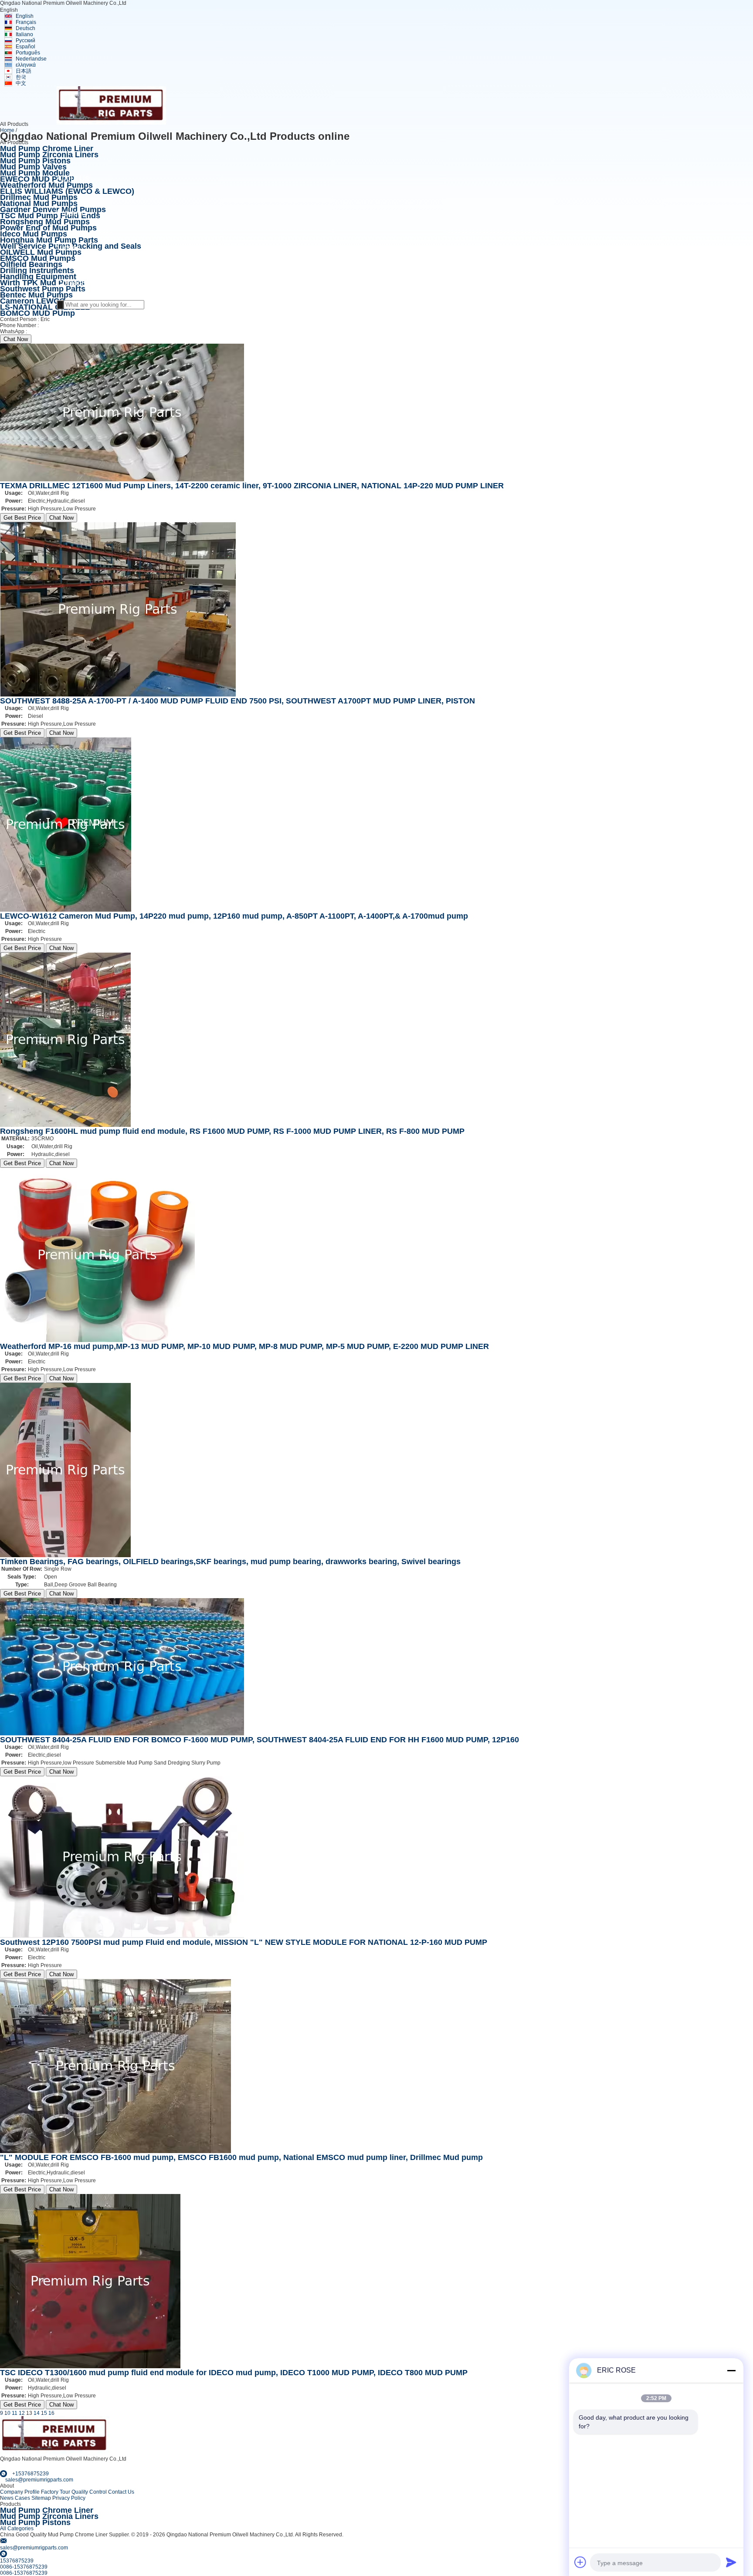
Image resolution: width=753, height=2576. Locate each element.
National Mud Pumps (39, 203)
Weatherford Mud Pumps (46, 185)
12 (22, 2413)
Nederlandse (31, 59)
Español (25, 47)
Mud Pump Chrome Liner (47, 149)
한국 (21, 77)
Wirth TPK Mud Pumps (42, 283)
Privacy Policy (69, 2498)
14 (37, 2413)
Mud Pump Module (35, 173)
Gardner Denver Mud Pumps (53, 210)
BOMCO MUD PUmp (37, 313)
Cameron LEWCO (33, 301)
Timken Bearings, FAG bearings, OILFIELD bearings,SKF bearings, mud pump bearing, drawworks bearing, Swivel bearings (230, 1562)
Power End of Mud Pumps (48, 228)
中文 (21, 83)
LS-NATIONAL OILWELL (45, 307)
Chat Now (16, 339)
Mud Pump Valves (33, 167)
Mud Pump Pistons (35, 161)
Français (26, 22)
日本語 (24, 71)
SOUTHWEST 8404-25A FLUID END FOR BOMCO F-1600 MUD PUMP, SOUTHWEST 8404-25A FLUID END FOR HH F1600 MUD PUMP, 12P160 (259, 1740)
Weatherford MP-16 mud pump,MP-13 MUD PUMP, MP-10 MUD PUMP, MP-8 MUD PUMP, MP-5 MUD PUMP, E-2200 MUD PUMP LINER (244, 1346)
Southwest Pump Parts (43, 289)
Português (28, 53)
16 (51, 2413)
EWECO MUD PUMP (37, 179)
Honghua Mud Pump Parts (49, 240)
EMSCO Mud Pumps (38, 258)
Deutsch (25, 28)
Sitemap (41, 2498)
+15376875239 (47, 331)
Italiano (24, 34)
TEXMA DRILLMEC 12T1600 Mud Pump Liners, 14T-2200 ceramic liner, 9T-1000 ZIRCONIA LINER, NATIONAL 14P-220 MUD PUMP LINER (252, 486)
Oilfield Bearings (31, 264)
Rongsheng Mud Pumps (45, 222)
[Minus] (731, 2370)
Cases (22, 2498)
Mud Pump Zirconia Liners (49, 155)
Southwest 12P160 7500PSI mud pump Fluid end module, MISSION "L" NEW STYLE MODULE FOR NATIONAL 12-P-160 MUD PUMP (244, 1942)
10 (7, 2413)
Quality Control (89, 2492)
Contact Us (121, 2492)
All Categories (17, 2529)
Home (7, 130)
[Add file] (580, 2562)
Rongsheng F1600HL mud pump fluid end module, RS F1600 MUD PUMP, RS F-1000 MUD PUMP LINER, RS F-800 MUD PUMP (232, 1131)
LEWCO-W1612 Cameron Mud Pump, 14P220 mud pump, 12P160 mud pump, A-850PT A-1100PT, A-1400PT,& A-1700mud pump (234, 916)
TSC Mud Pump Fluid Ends (50, 216)
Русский (25, 41)
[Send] (731, 2562)
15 (44, 2413)
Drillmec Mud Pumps (39, 197)
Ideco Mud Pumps (34, 234)
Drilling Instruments (37, 270)
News (7, 2498)
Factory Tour (56, 2492)
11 (15, 2413)
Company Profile (20, 2492)
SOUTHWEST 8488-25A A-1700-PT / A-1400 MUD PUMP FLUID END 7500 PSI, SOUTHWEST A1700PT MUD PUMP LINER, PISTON (237, 701)
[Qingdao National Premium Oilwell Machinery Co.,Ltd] (111, 123)
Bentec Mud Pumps (36, 295)
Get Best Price (22, 518)
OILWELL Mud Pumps (41, 252)
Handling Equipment (38, 277)
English (25, 16)
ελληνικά (26, 65)
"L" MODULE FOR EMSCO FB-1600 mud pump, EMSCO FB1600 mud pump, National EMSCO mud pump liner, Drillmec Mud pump (241, 2157)
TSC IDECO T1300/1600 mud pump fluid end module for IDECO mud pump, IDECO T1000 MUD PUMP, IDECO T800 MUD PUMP (234, 2373)
